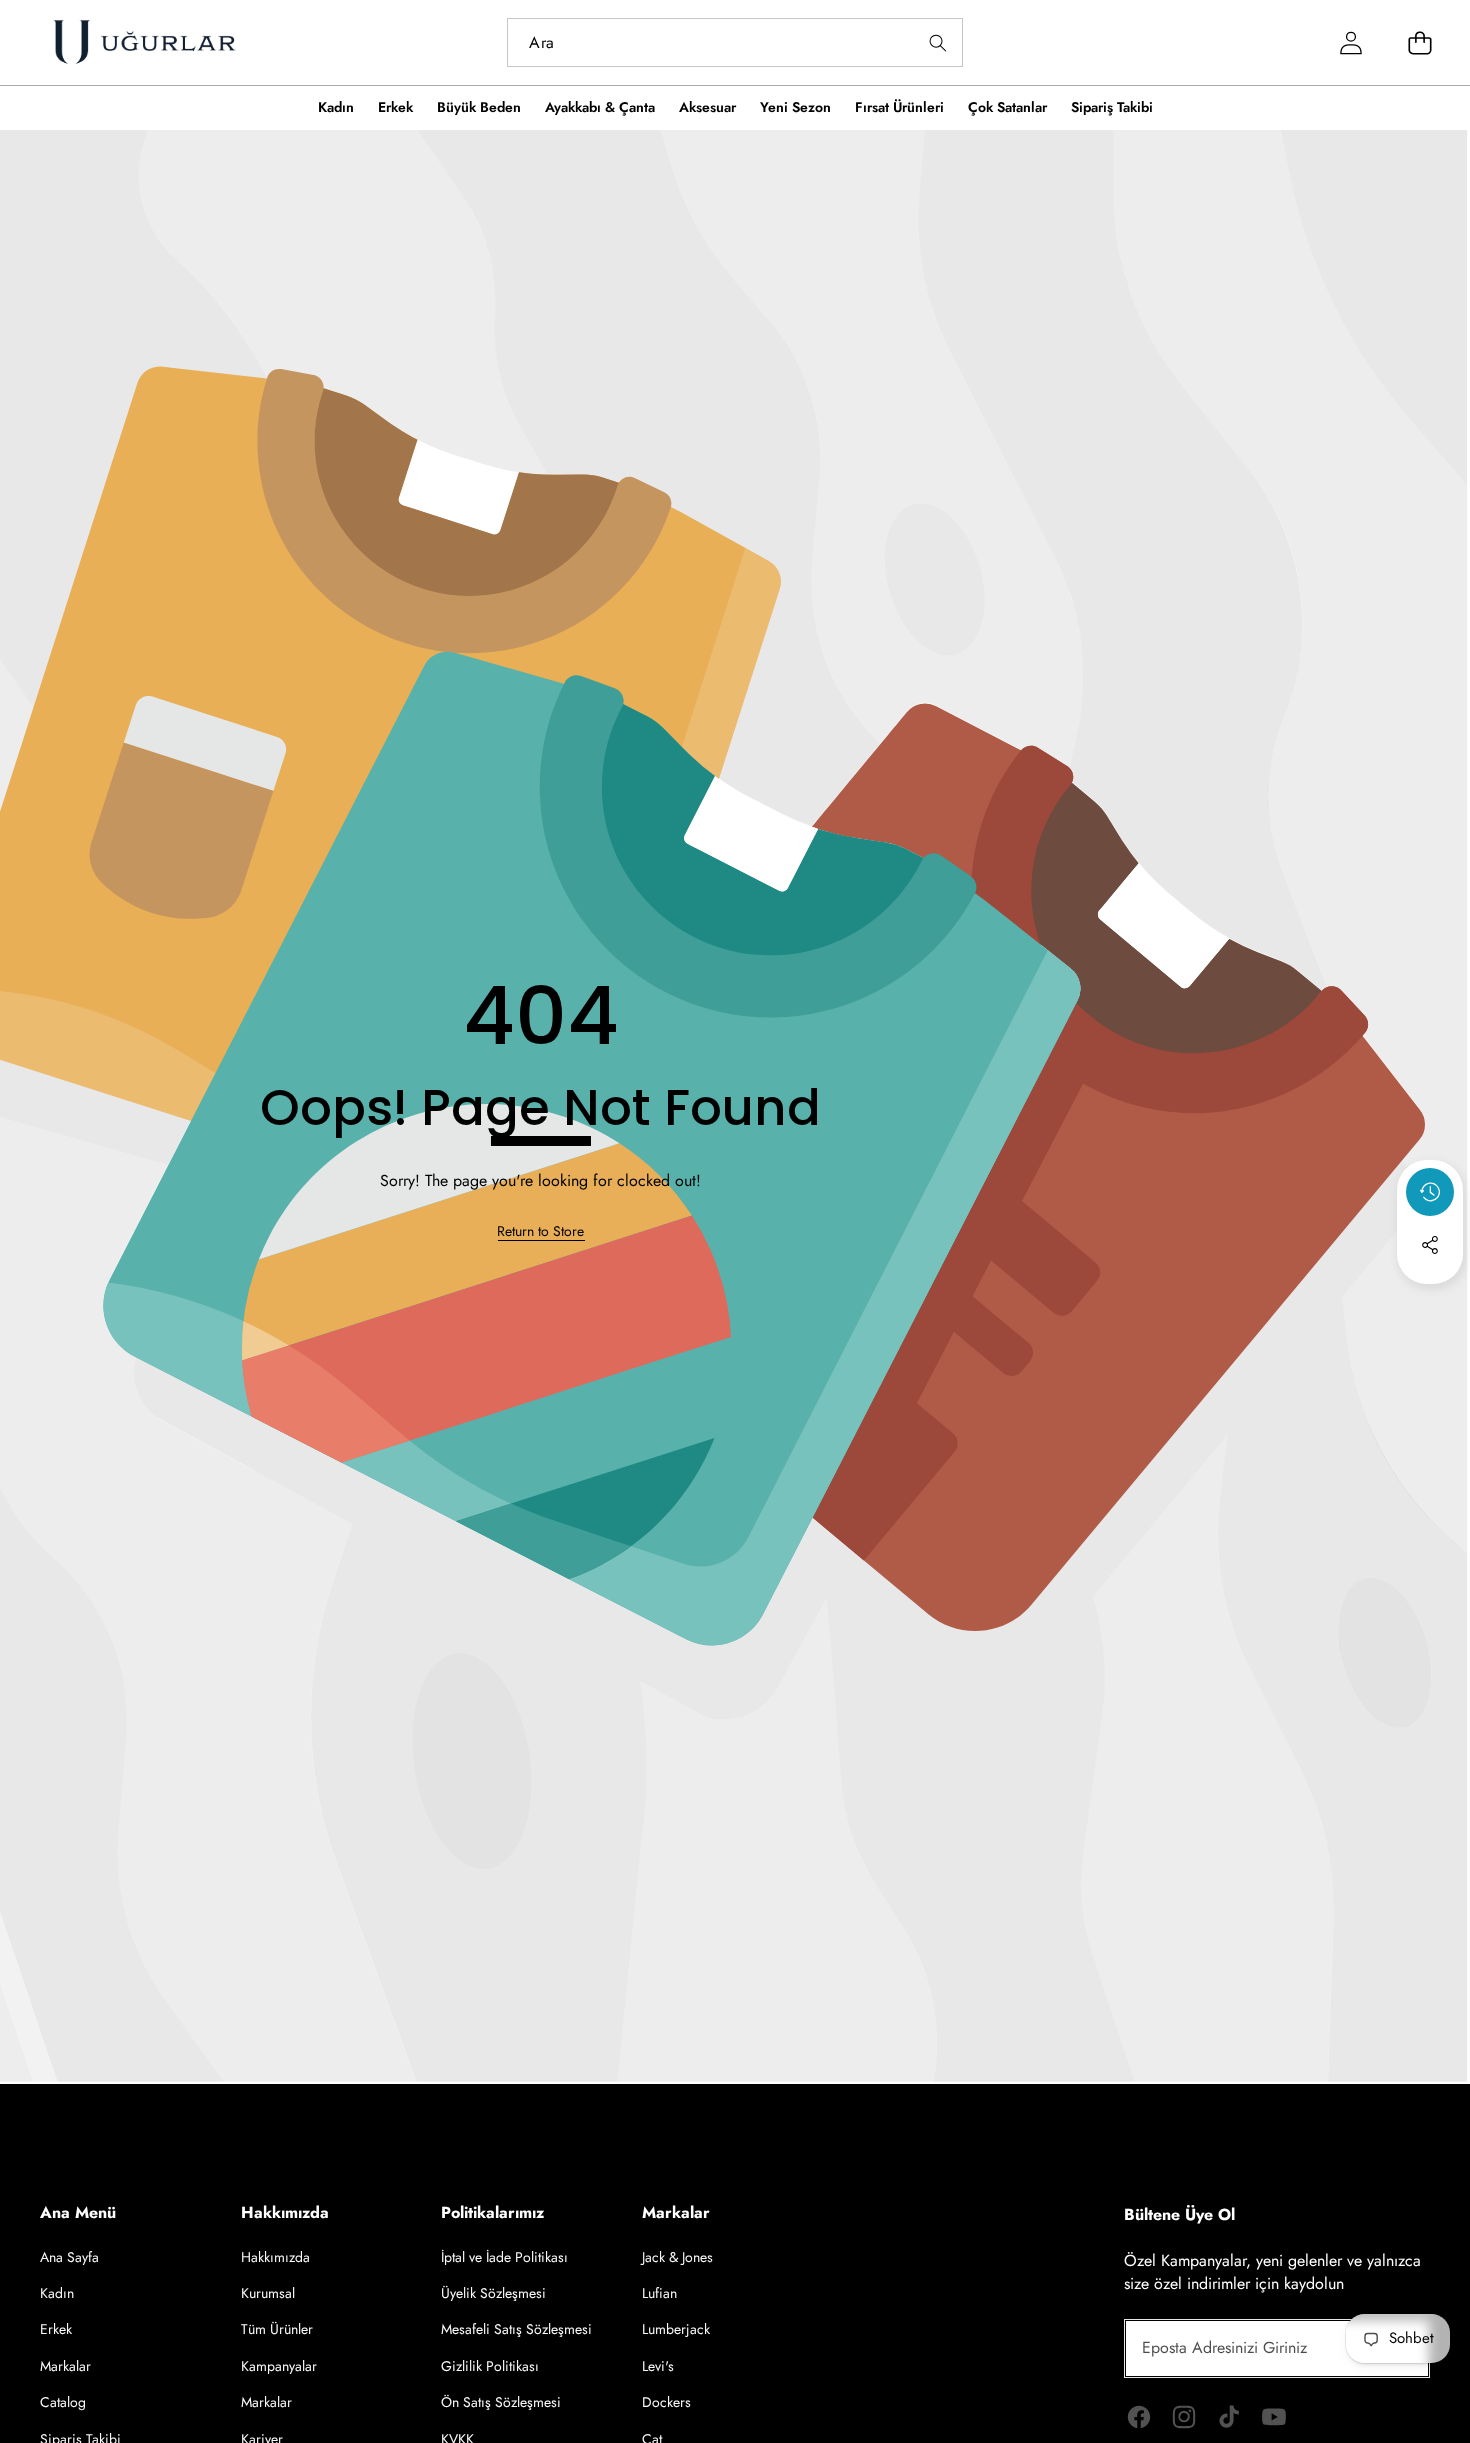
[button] (1430, 1299)
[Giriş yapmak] (1350, 42)
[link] (540, 1232)
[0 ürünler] (1419, 42)
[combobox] (734, 42)
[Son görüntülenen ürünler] (1430, 1192)
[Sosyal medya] (1430, 1245)
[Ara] (938, 42)
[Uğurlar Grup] (144, 42)
